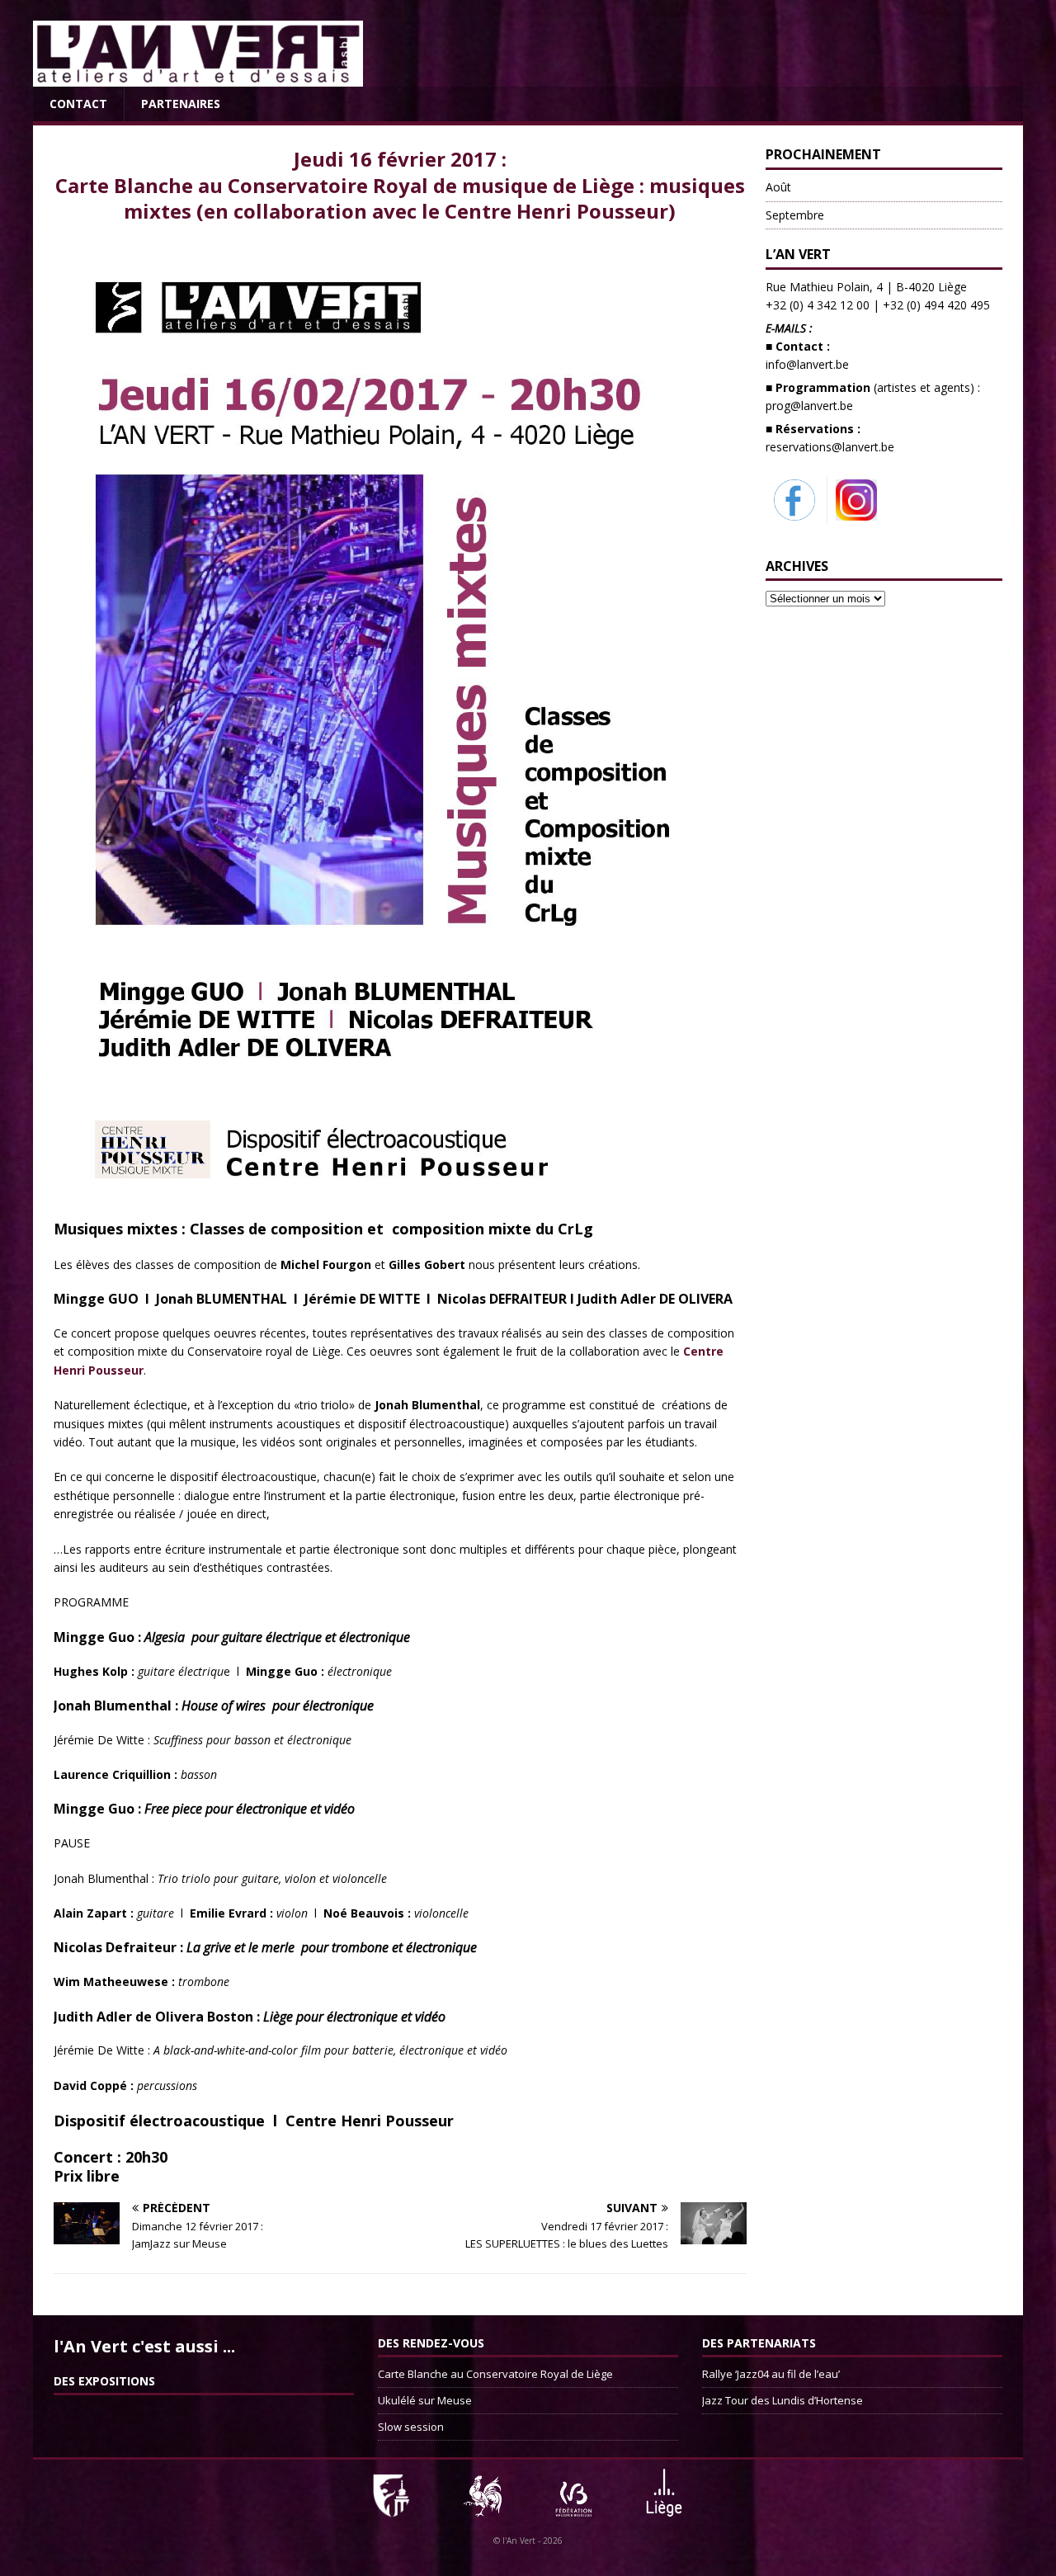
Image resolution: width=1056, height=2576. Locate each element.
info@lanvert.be (807, 364)
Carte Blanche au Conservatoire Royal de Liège (495, 2374)
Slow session (411, 2427)
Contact (78, 104)
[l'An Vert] (198, 77)
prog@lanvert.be (809, 406)
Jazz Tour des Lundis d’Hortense (783, 2400)
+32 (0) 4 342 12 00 (818, 305)
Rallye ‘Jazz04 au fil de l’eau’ (771, 2374)
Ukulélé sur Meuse (425, 2400)
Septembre (795, 215)
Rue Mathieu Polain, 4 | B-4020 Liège (866, 287)
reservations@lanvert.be (830, 447)
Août (778, 187)
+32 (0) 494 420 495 (936, 305)
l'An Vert (519, 2541)
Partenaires (181, 104)
